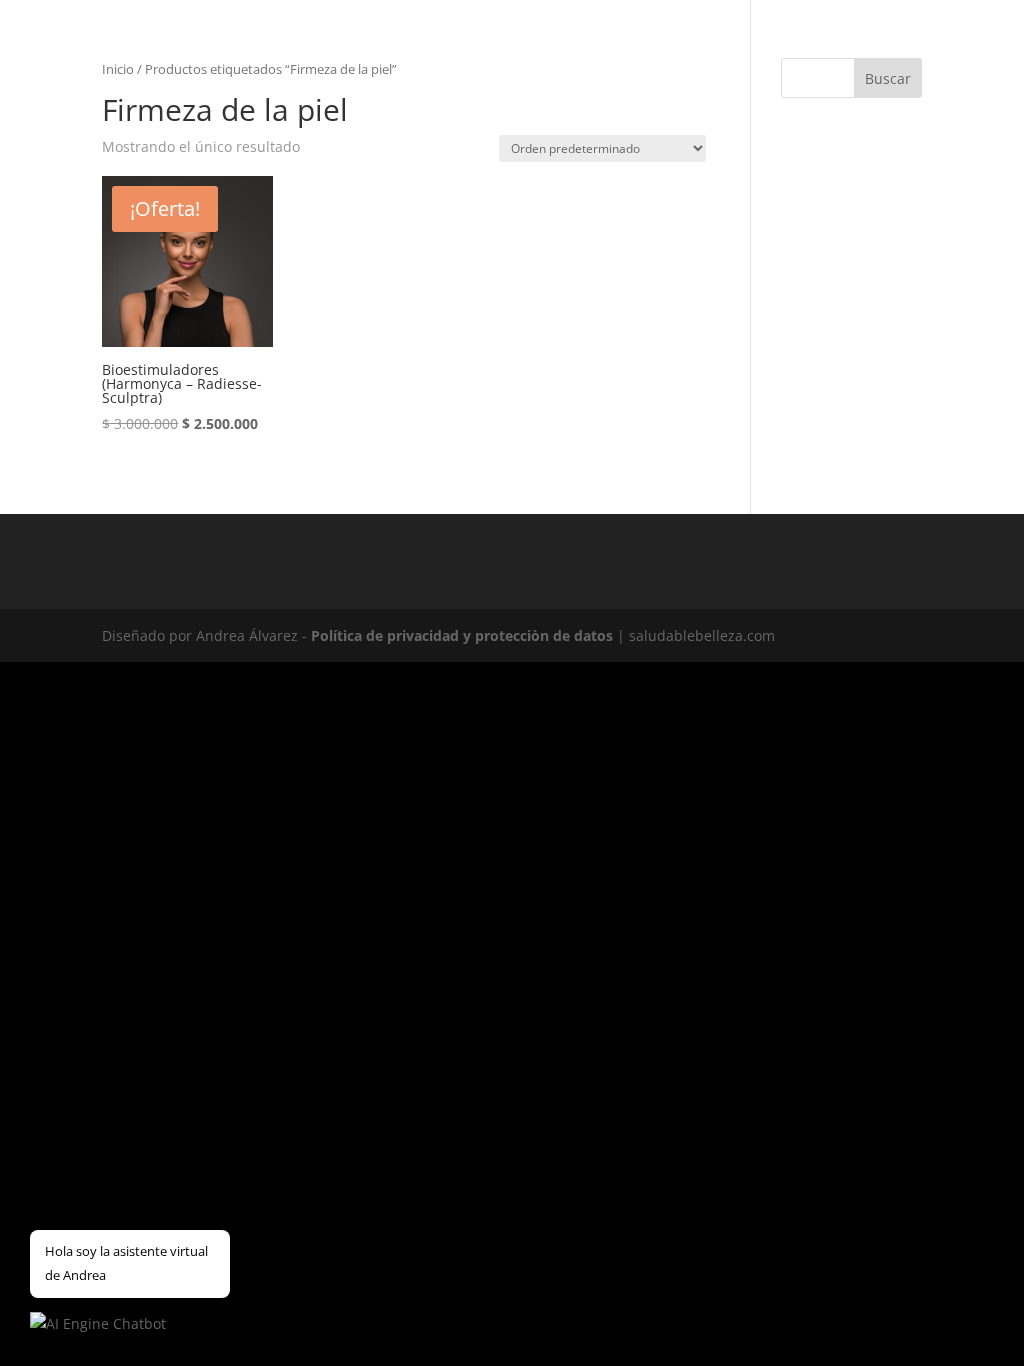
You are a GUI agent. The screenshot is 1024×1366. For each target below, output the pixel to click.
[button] (98, 1324)
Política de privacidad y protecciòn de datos (462, 635)
